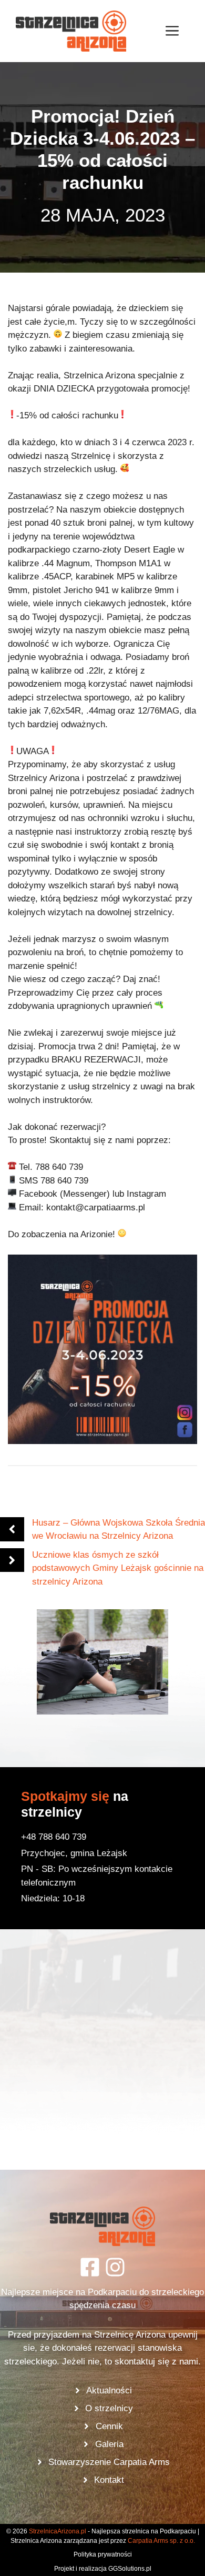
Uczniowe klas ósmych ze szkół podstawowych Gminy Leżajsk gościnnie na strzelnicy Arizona (118, 1568)
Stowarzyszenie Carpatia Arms (109, 2462)
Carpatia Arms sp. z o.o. (161, 2541)
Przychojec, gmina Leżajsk (74, 1853)
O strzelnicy (109, 2408)
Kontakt (109, 2480)
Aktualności (109, 2390)
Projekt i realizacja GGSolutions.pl (103, 2569)
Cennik (109, 2426)
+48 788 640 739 (54, 1837)
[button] (102, 1662)
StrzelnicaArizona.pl (58, 2531)
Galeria (109, 2444)
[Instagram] (115, 2267)
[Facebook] (90, 2267)
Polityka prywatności (103, 2554)
